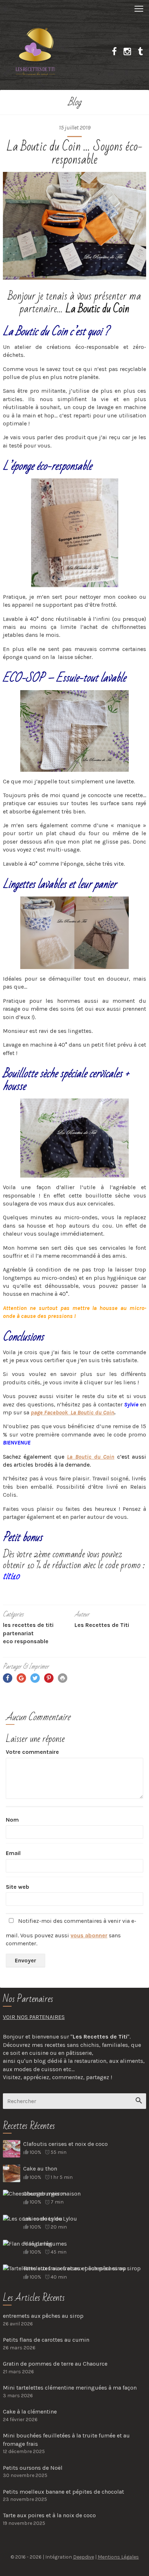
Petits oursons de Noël (33, 2468)
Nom (12, 1820)
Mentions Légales (118, 2557)
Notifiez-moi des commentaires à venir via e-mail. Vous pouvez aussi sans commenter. (71, 1932)
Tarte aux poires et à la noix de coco (49, 2515)
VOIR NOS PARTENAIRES (34, 2017)
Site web (18, 1887)
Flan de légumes (45, 2244)
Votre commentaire (32, 1752)
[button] (74, 8)
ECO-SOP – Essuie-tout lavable (64, 678)
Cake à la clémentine (30, 2412)
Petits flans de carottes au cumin (46, 2340)
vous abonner (89, 1935)
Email (13, 1853)
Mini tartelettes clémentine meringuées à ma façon (70, 2388)
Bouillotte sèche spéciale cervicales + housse (66, 1080)
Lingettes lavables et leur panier (60, 884)
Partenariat (18, 1633)
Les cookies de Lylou (50, 2219)
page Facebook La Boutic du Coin (73, 1412)
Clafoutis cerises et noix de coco (65, 2144)
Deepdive (84, 2557)
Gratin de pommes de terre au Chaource (55, 2364)
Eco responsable (26, 1641)
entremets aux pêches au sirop (43, 2316)
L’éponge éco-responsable (47, 466)
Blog (74, 102)
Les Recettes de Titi (28, 1625)
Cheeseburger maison (52, 2194)
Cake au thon (40, 2169)
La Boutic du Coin (97, 309)
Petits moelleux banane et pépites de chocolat (63, 2492)
